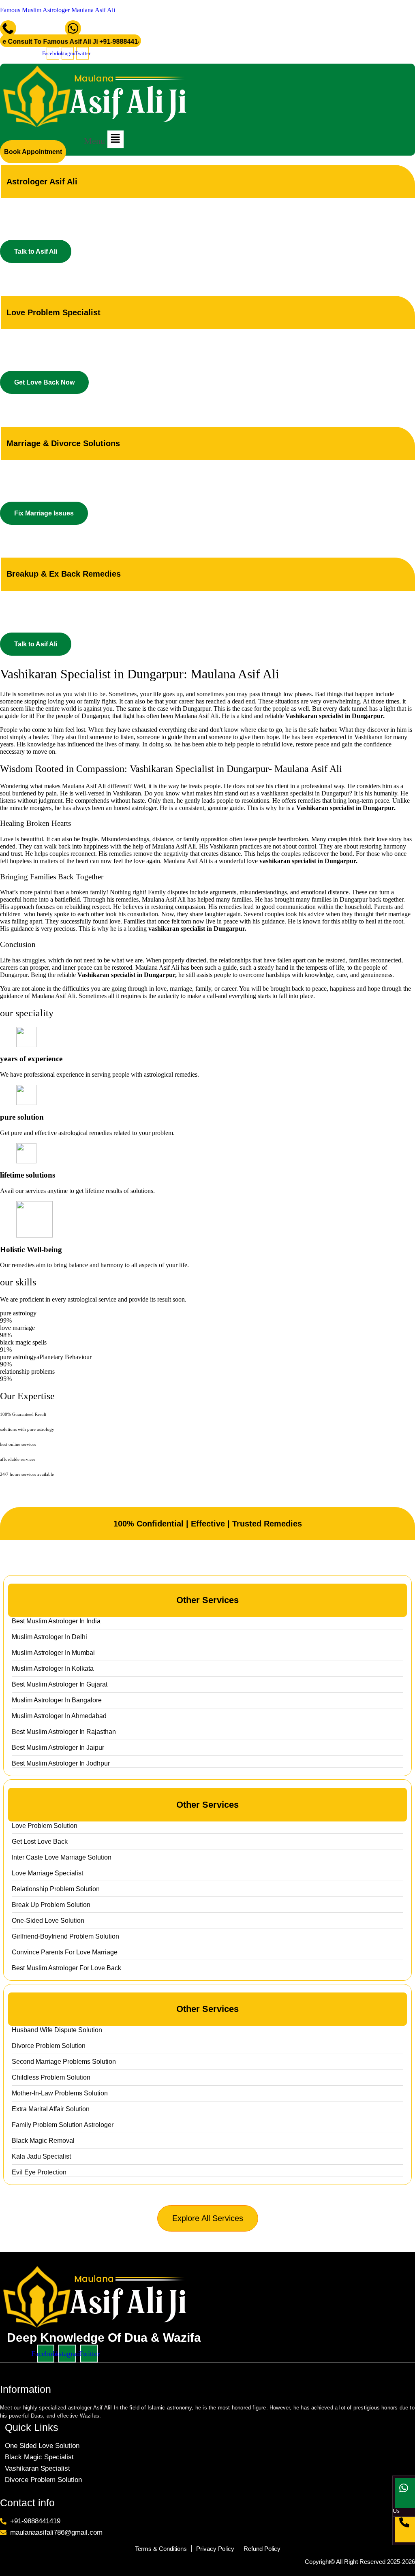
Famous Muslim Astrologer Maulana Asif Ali (58, 10)
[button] (104, 139)
